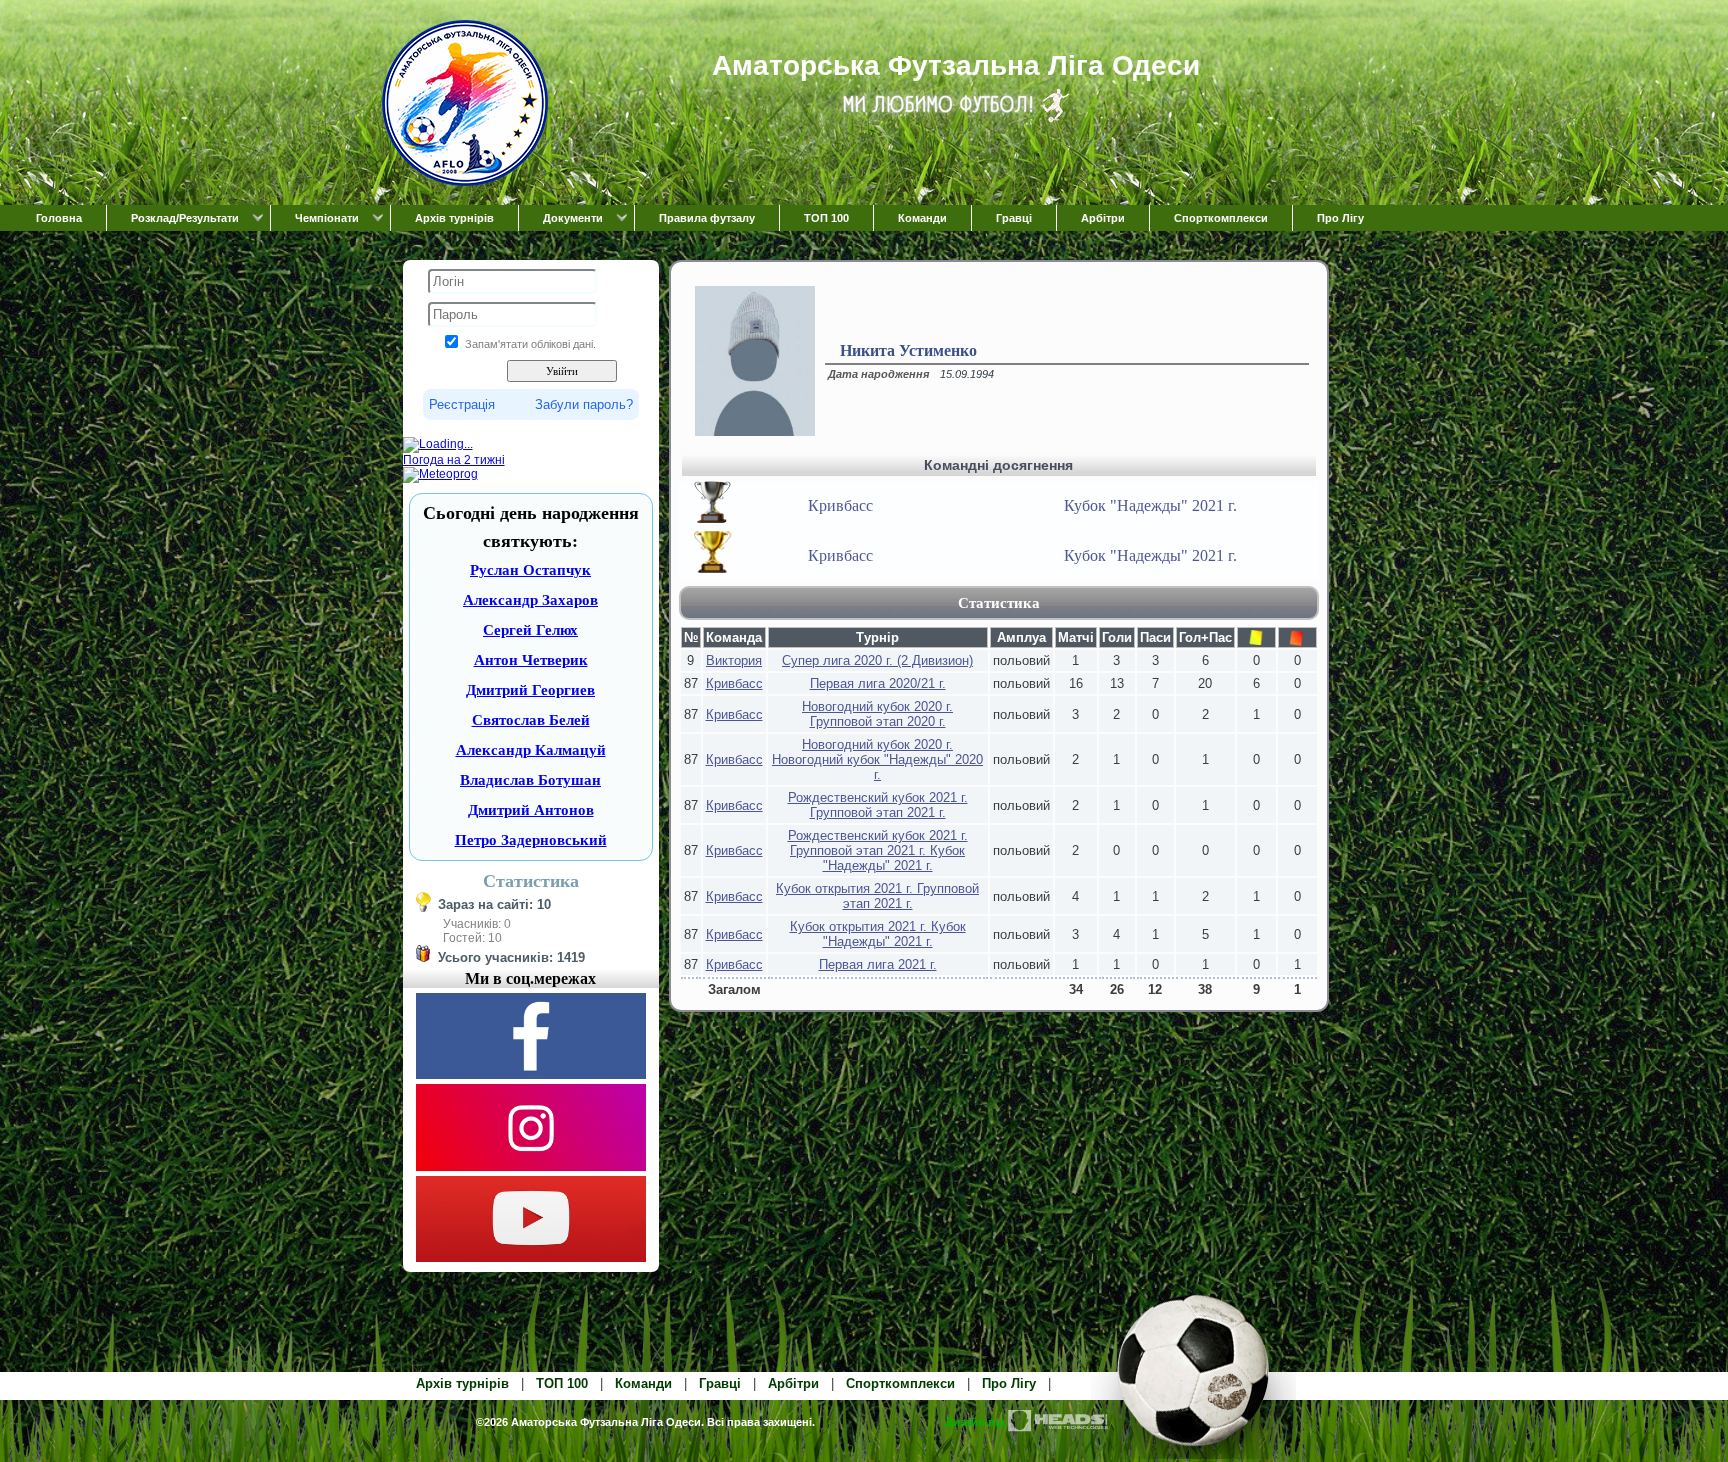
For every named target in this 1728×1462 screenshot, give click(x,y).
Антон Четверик (531, 660)
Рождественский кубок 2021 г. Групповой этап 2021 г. (878, 805)
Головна (59, 218)
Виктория (734, 660)
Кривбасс (840, 505)
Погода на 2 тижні (454, 460)
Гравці (1014, 218)
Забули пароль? (584, 404)
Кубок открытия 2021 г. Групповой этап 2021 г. (877, 896)
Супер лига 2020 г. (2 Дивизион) (877, 660)
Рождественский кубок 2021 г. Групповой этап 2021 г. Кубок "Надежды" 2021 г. (878, 850)
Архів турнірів (454, 218)
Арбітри (1103, 218)
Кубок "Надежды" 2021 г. (1150, 505)
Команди (922, 218)
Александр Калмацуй (531, 750)
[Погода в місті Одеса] (531, 445)
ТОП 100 (826, 218)
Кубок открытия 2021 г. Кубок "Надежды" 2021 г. (878, 934)
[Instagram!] (531, 1167)
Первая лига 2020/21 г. (878, 683)
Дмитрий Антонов (531, 810)
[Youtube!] (531, 1258)
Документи (573, 218)
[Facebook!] (531, 1075)
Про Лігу (1340, 218)
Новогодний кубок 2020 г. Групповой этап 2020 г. (877, 714)
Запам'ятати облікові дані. (530, 344)
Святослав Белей (531, 720)
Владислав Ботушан (530, 780)
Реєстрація (462, 404)
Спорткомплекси (1221, 218)
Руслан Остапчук (530, 570)
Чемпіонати (327, 218)
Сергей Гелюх (530, 630)
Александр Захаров (530, 600)
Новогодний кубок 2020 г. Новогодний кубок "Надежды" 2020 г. (877, 759)
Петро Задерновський (531, 840)
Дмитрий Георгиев (530, 690)
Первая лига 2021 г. (878, 964)
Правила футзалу (707, 218)
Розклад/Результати (185, 218)
